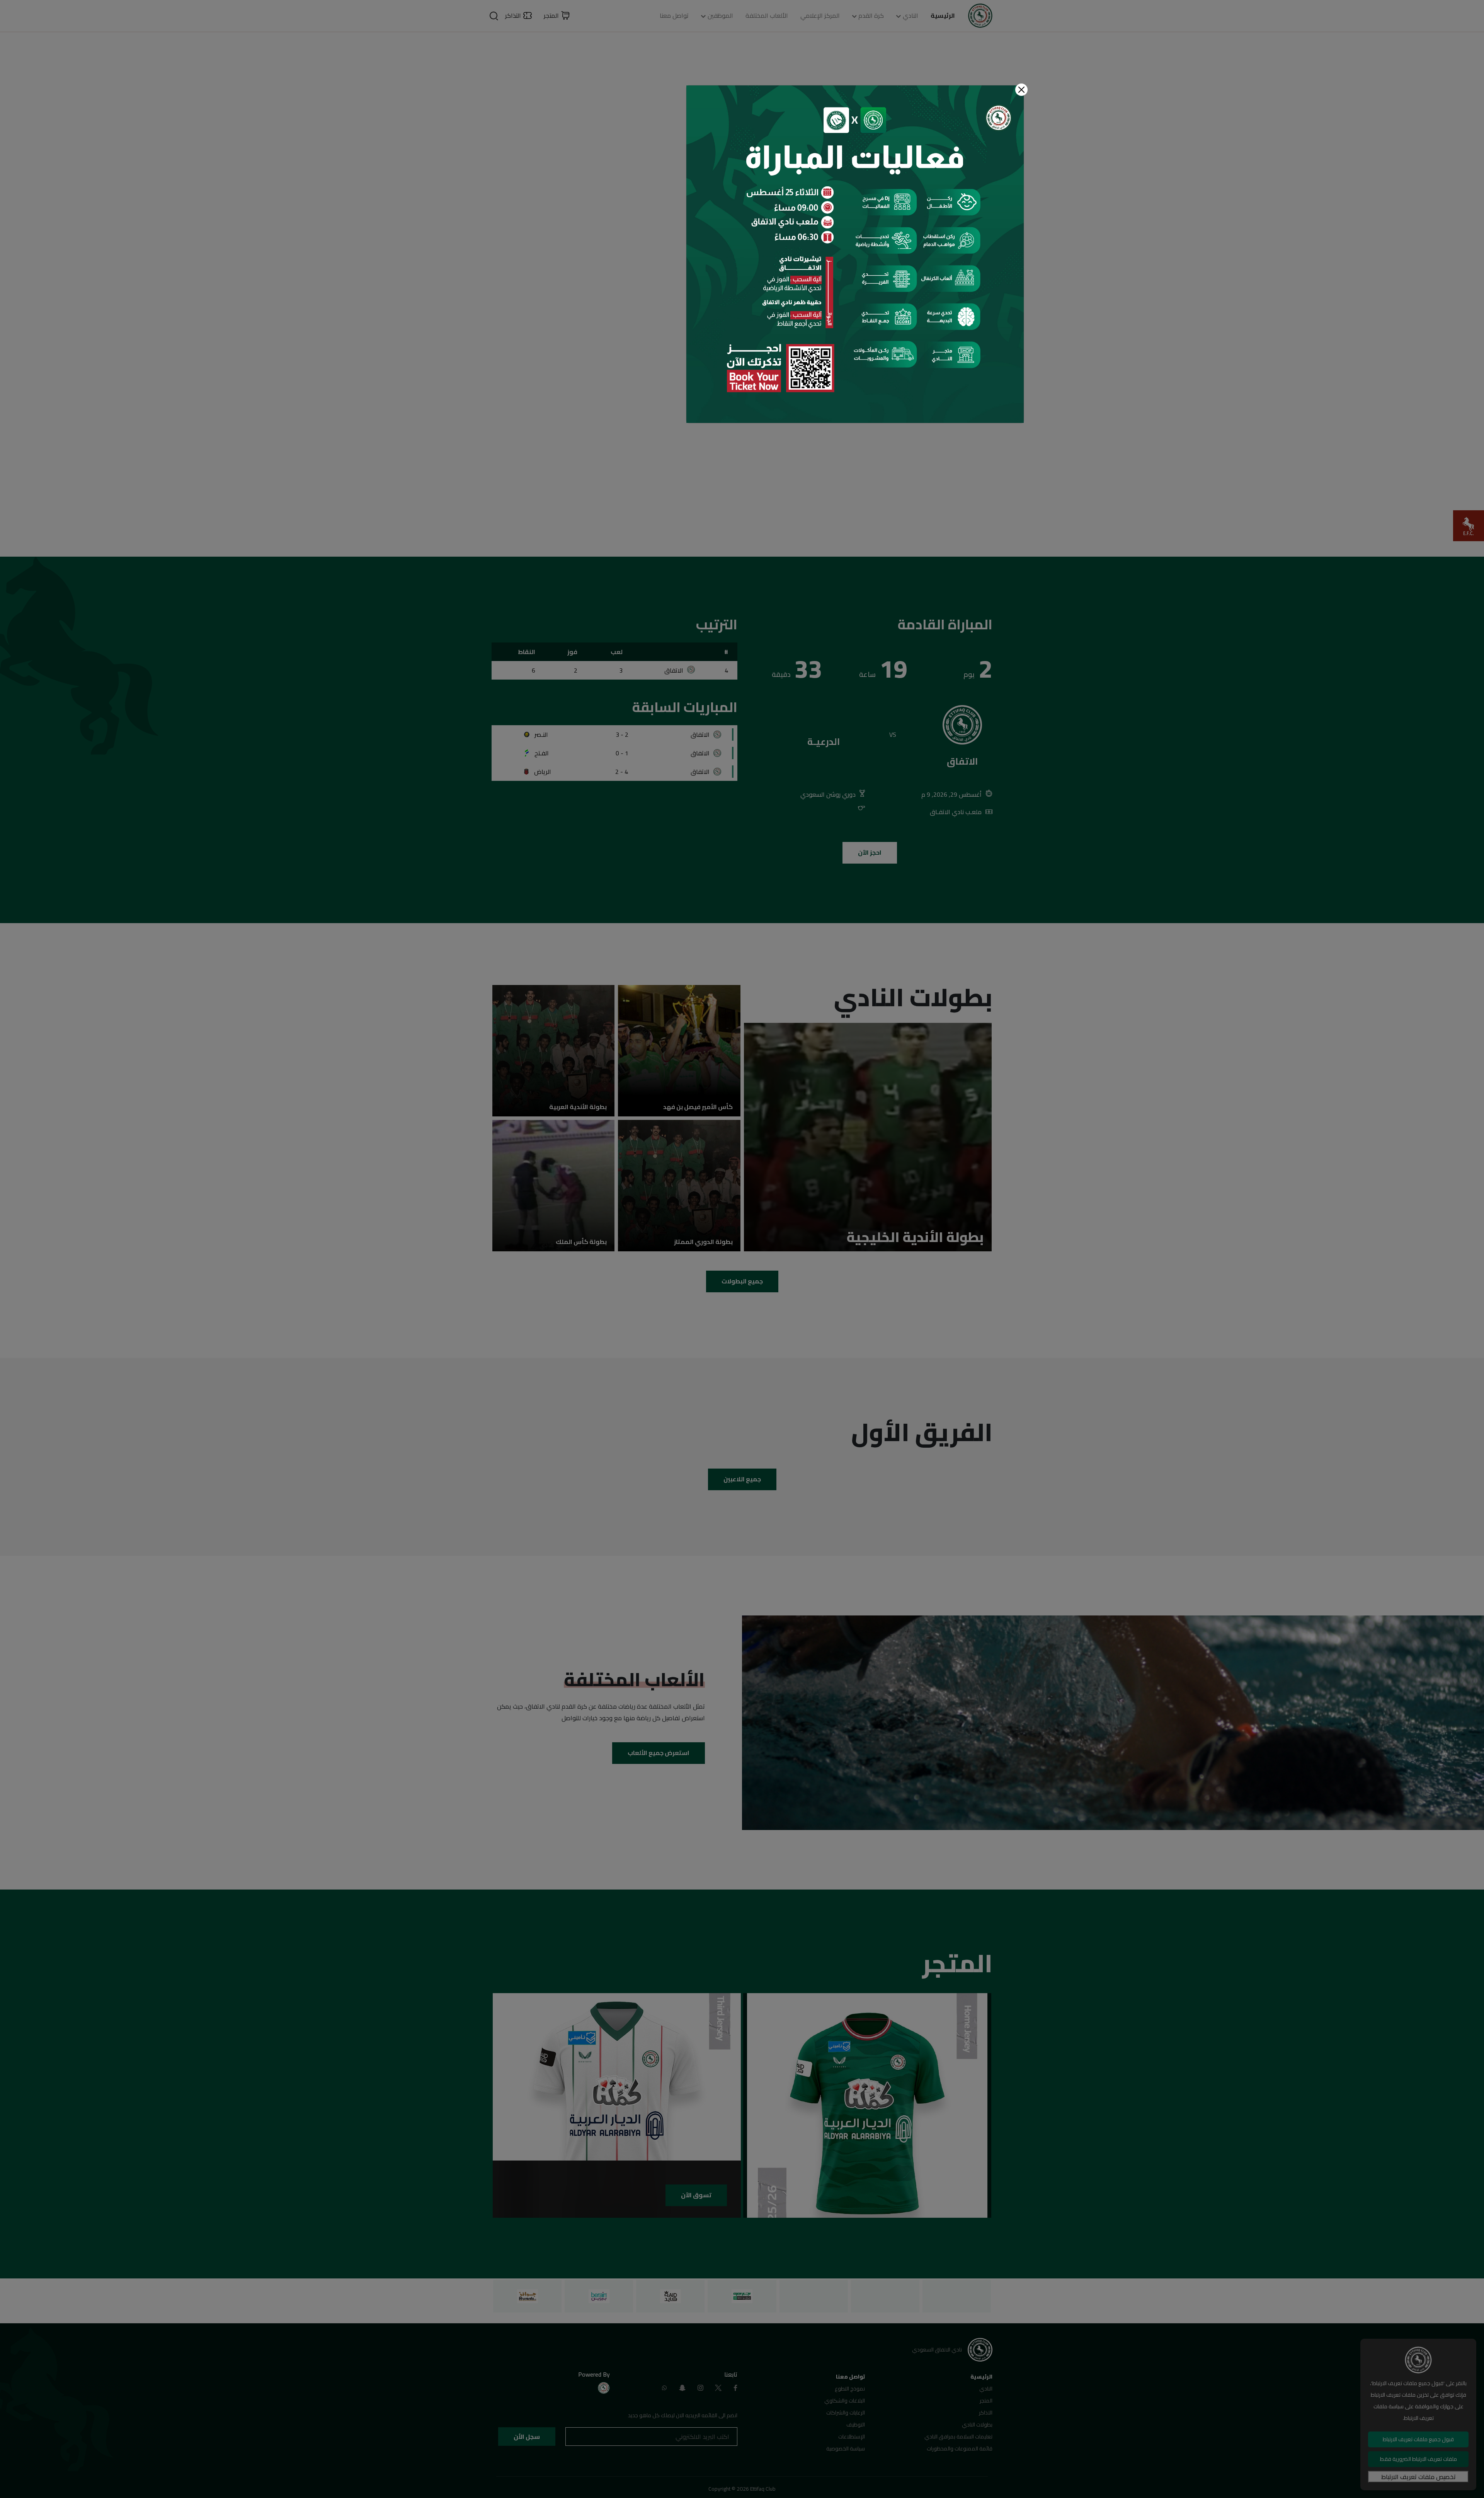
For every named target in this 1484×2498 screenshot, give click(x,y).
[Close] (1021, 90)
